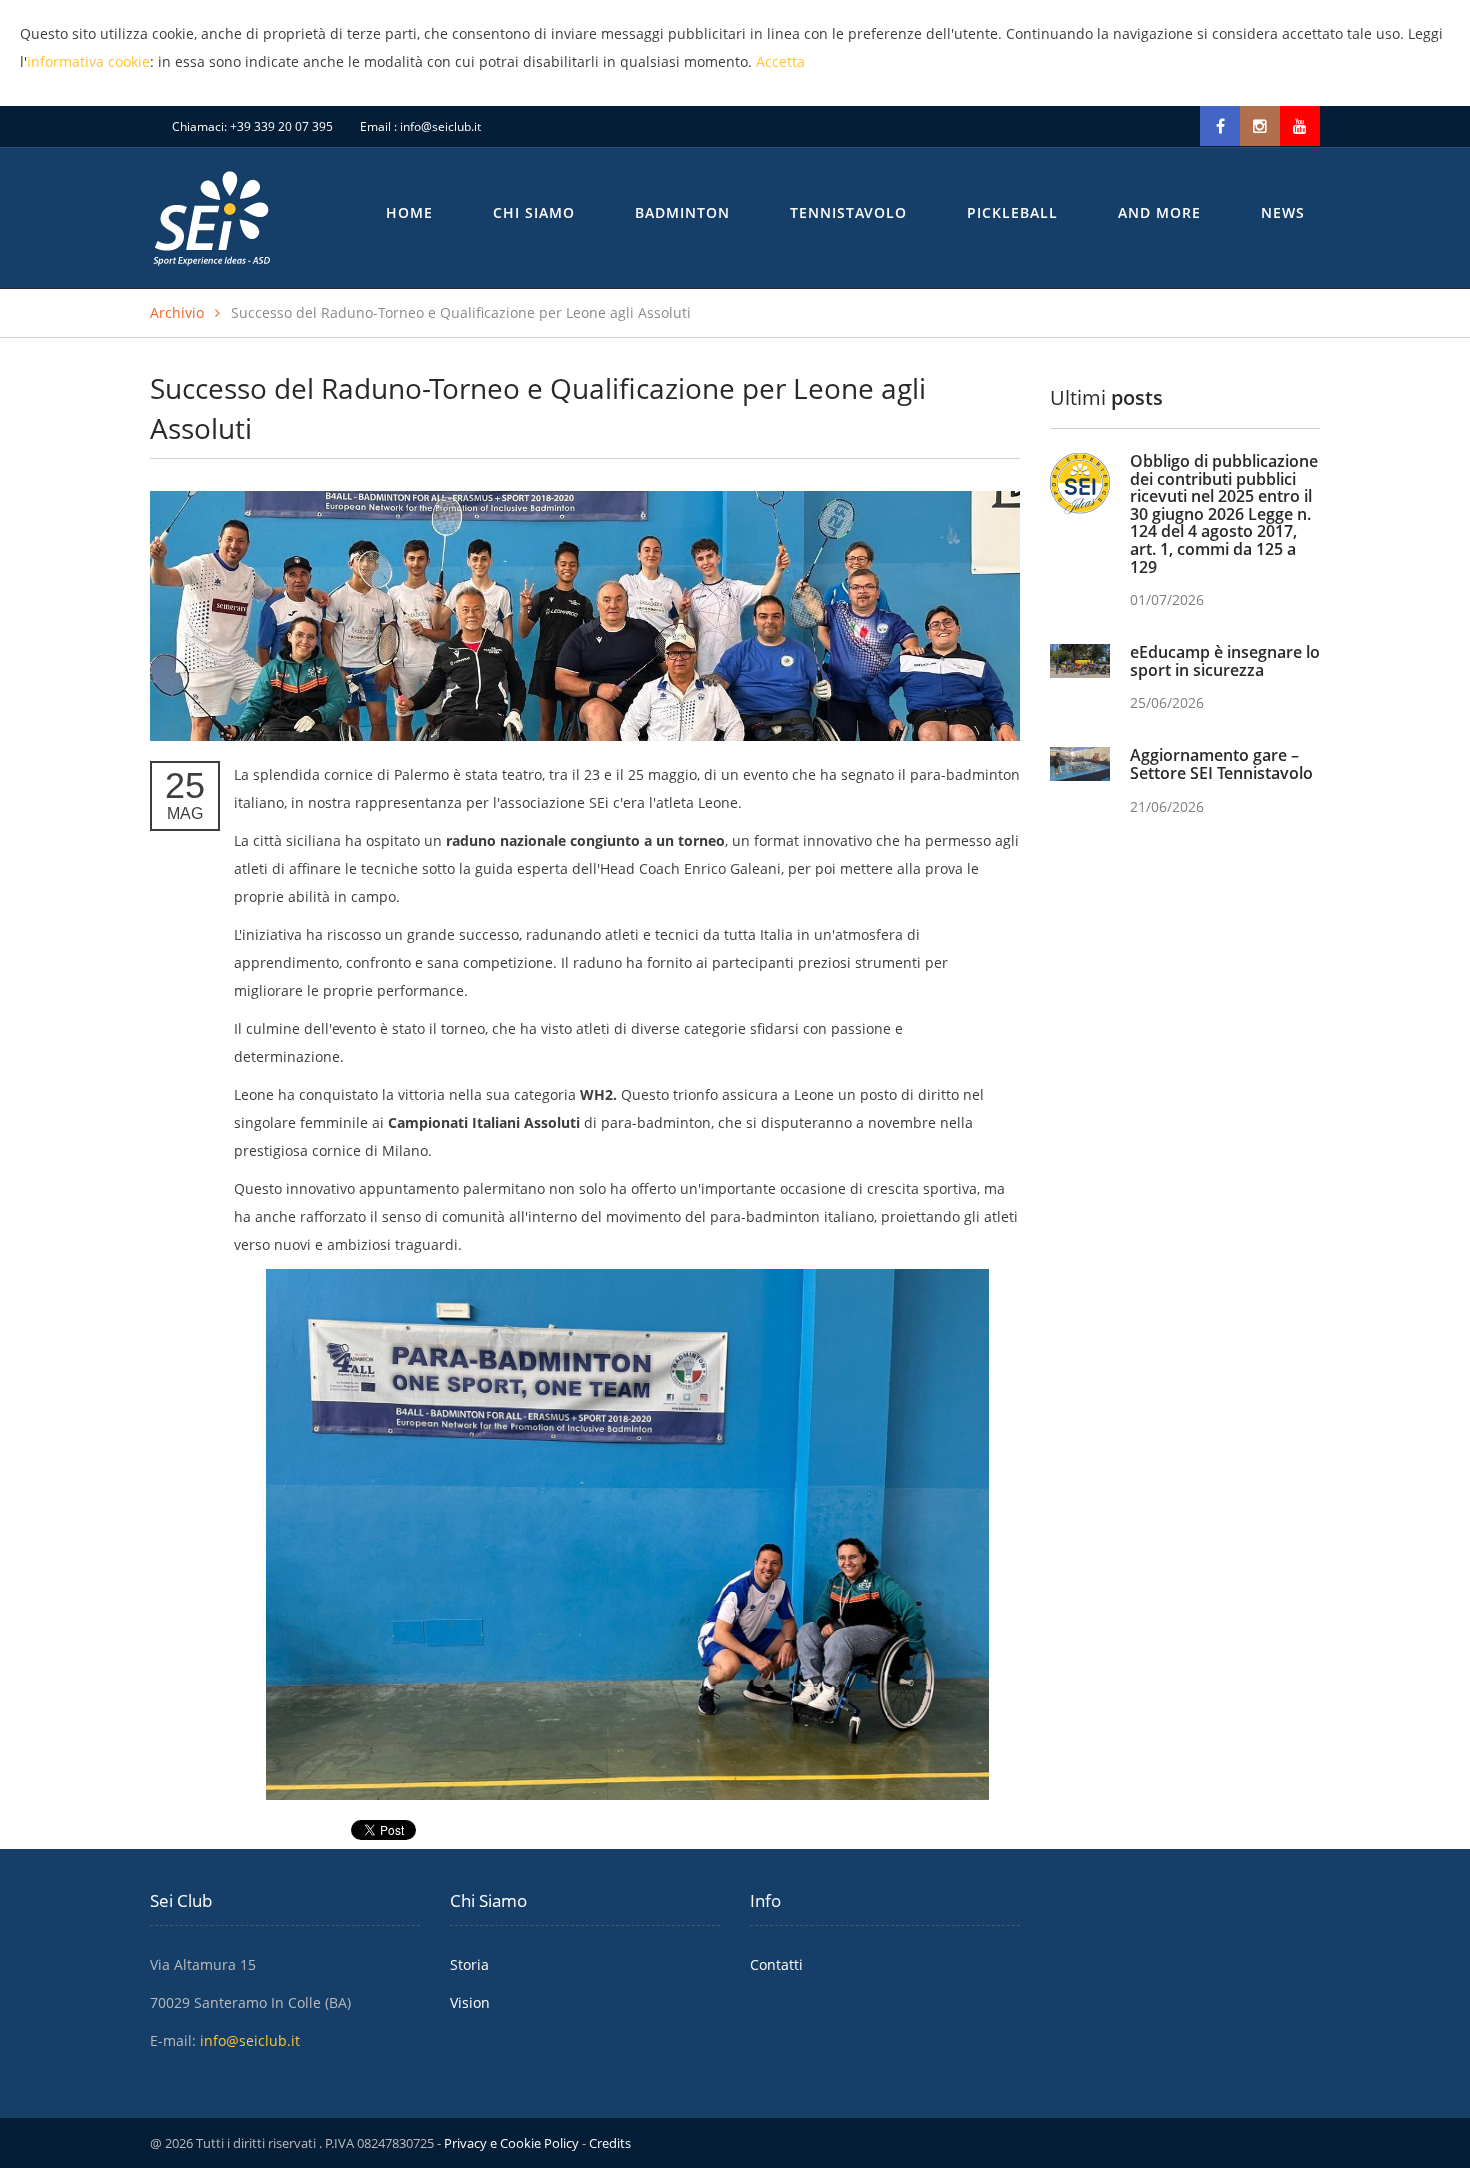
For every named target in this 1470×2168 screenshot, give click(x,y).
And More (1159, 212)
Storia (469, 1964)
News (1283, 212)
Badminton (682, 212)
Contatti (776, 1964)
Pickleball (1012, 212)
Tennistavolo (848, 212)
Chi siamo (534, 212)
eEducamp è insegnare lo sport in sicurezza (1225, 661)
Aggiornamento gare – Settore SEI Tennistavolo (1221, 764)
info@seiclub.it (440, 126)
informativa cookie (88, 61)
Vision (470, 2002)
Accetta (780, 61)
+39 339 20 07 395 (281, 126)
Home (409, 212)
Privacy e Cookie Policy (511, 2143)
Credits (610, 2143)
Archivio (177, 312)
